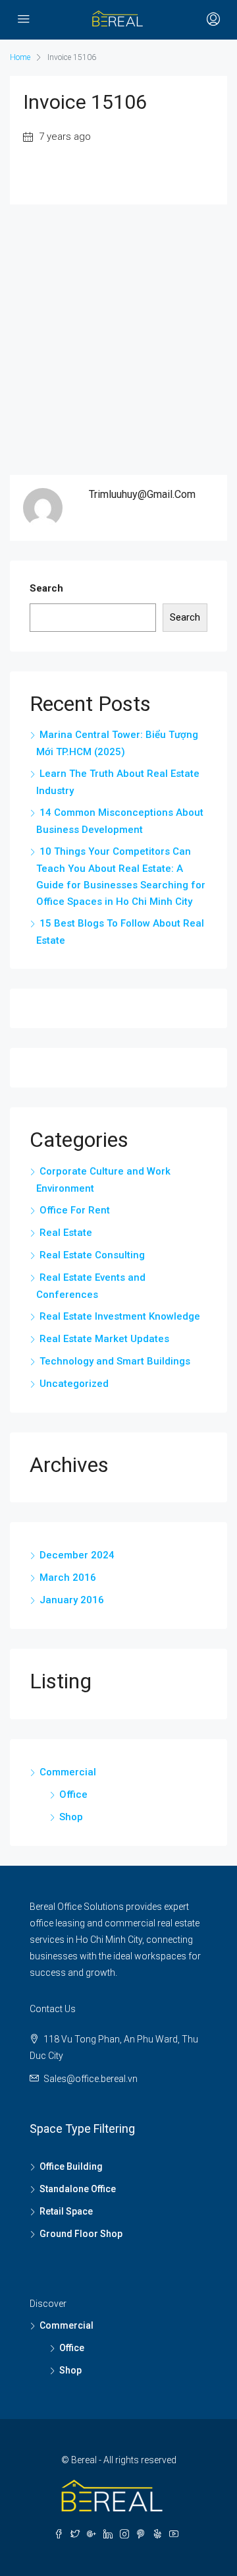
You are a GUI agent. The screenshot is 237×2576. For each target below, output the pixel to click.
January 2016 (72, 1600)
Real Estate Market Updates (104, 1339)
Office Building (71, 2166)
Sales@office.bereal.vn (91, 2079)
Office (73, 1794)
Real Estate (66, 1233)
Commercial (68, 1772)
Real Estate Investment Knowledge (120, 1316)
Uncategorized (74, 1384)
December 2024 (77, 1555)
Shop (71, 1817)
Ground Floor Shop (81, 2234)
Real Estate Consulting (92, 1255)
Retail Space (66, 2211)
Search (46, 588)
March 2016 (68, 1578)
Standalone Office (78, 2189)
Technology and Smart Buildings (115, 1361)
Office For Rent (75, 1210)
